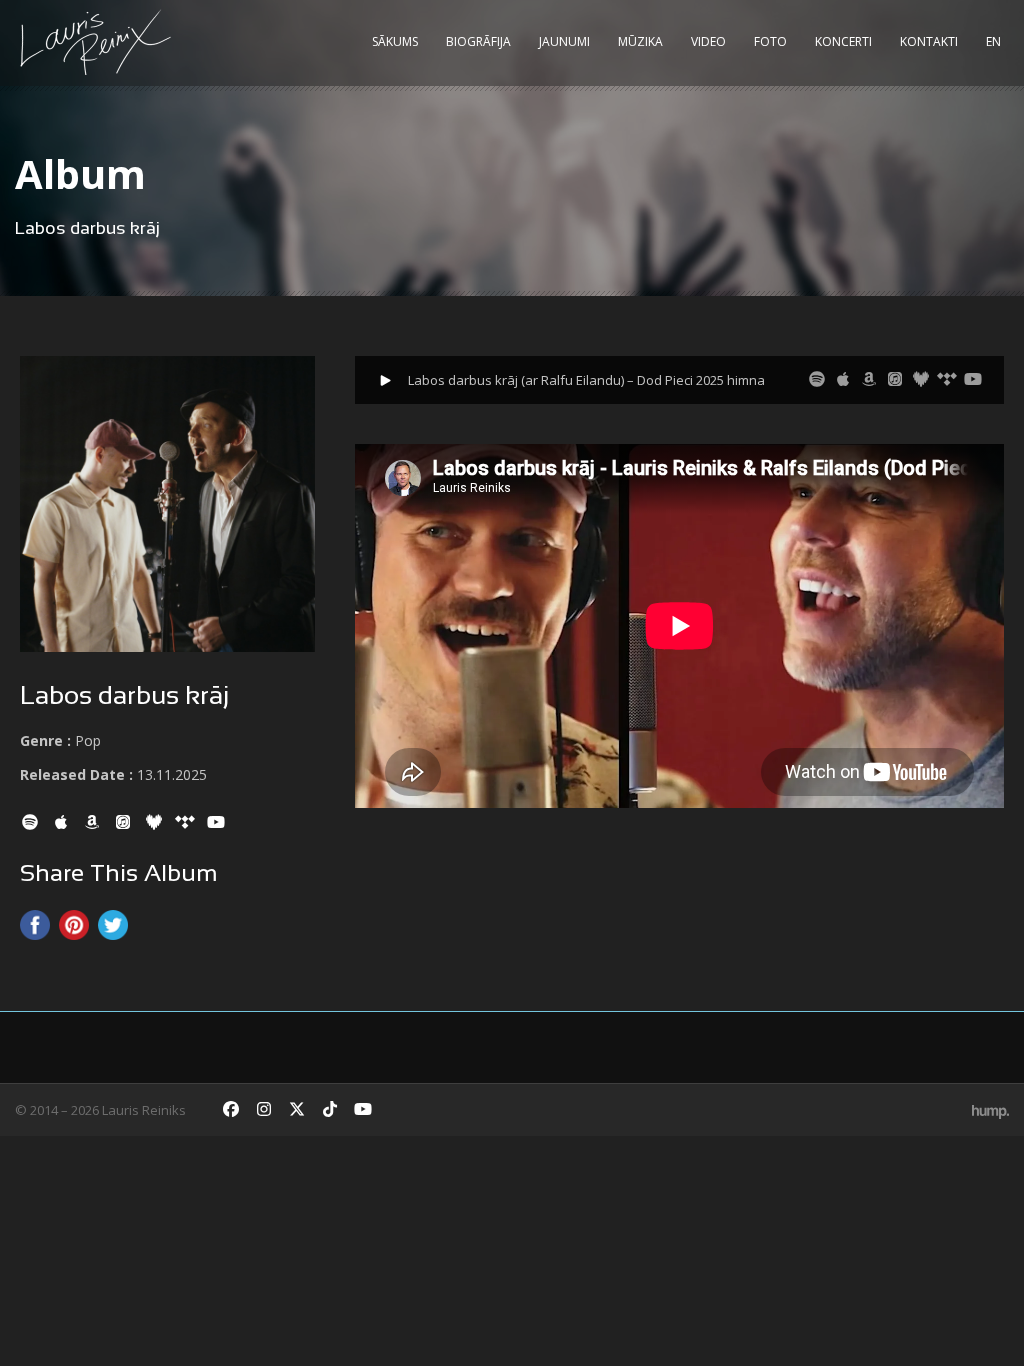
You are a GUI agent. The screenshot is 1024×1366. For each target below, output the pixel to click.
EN (993, 41)
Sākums (395, 41)
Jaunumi (564, 41)
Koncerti (843, 41)
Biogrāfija (478, 41)
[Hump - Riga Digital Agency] (990, 1110)
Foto (770, 41)
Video (708, 41)
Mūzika (640, 41)
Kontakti (929, 41)
